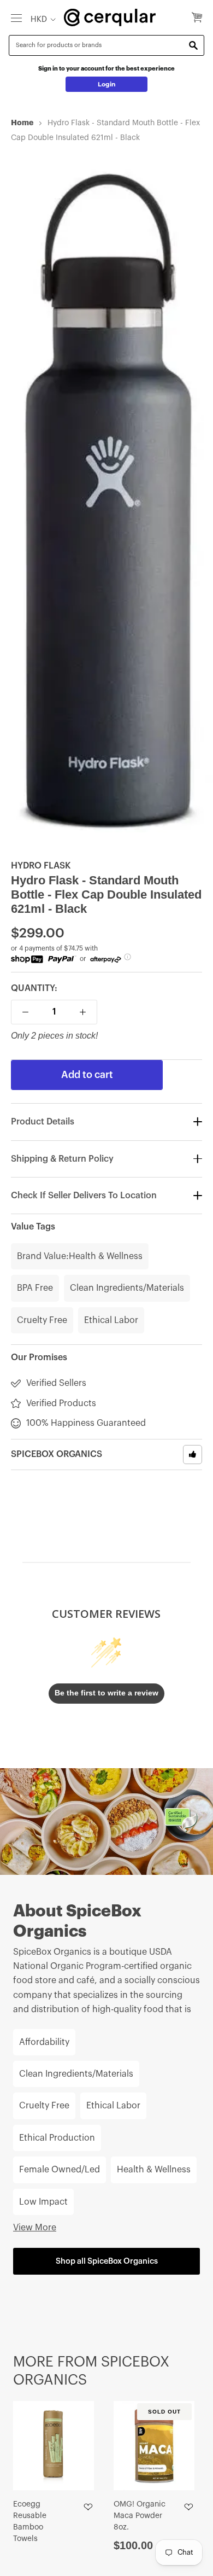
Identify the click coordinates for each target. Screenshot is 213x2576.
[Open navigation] (16, 18)
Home (22, 123)
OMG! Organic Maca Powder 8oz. (140, 2516)
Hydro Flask (41, 866)
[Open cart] (197, 18)
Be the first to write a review (106, 1693)
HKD (39, 19)
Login (107, 84)
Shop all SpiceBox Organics (107, 2261)
